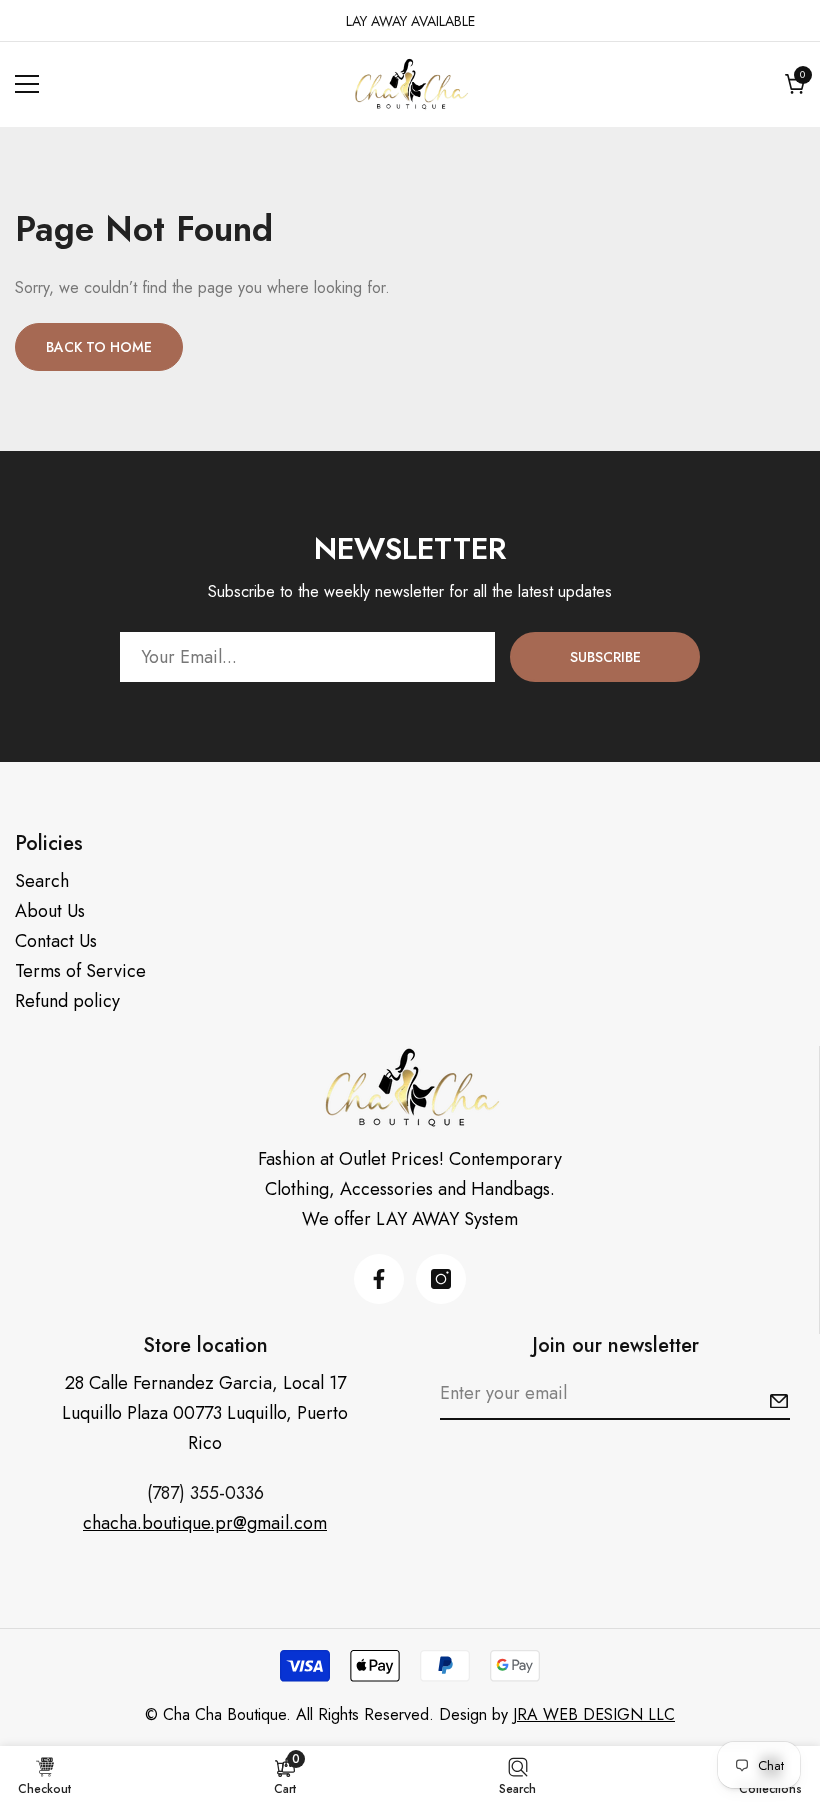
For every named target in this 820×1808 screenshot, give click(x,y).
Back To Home (99, 347)
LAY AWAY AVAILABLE (410, 21)
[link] (285, 1776)
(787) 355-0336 (205, 1493)
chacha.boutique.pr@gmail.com (205, 1523)
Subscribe (605, 657)
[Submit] (779, 1401)
